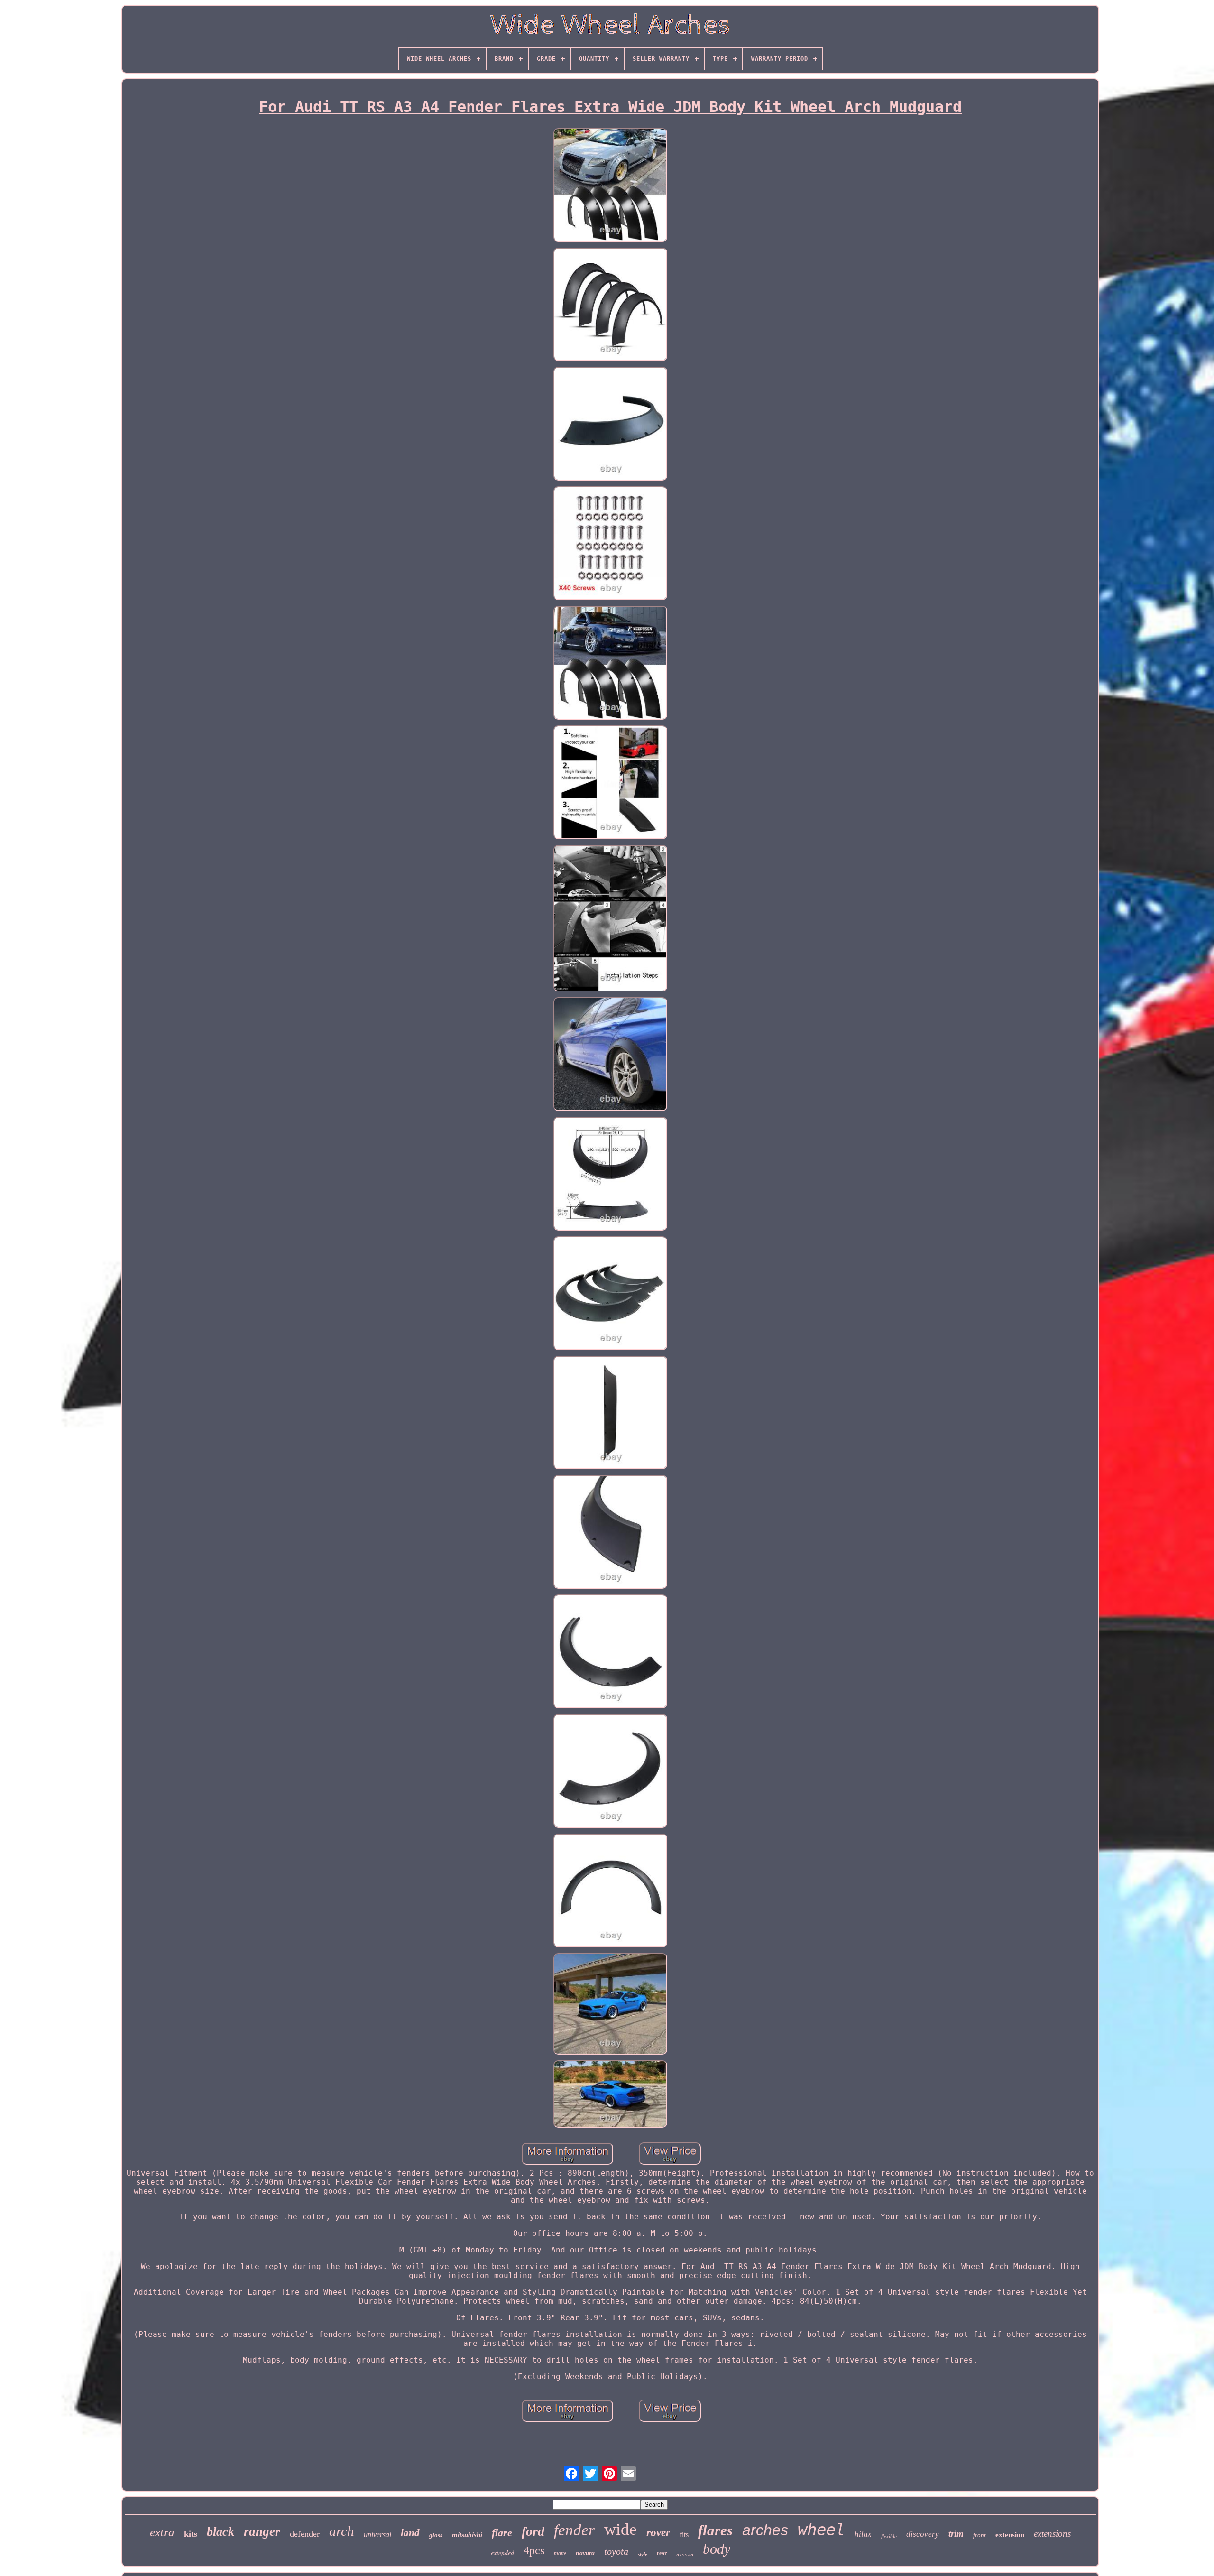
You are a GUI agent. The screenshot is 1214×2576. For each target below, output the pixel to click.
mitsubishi (467, 2535)
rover (658, 2533)
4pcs (534, 2550)
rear (662, 2553)
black (221, 2532)
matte (560, 2553)
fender (574, 2530)
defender (305, 2534)
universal (377, 2534)
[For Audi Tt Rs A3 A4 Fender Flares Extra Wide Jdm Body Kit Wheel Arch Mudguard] (610, 186)
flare (502, 2533)
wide (621, 2529)
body (717, 2549)
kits (191, 2534)
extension (1010, 2535)
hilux (863, 2534)
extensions (1052, 2534)
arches (765, 2530)
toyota (616, 2551)
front (979, 2535)
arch (342, 2531)
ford (533, 2531)
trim (956, 2534)
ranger (262, 2531)
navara (585, 2553)
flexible (889, 2536)
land (410, 2533)
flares (715, 2530)
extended (502, 2553)
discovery (923, 2534)
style (643, 2554)
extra (162, 2532)
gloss (436, 2535)
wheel (821, 2530)
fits (684, 2534)
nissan (685, 2554)
